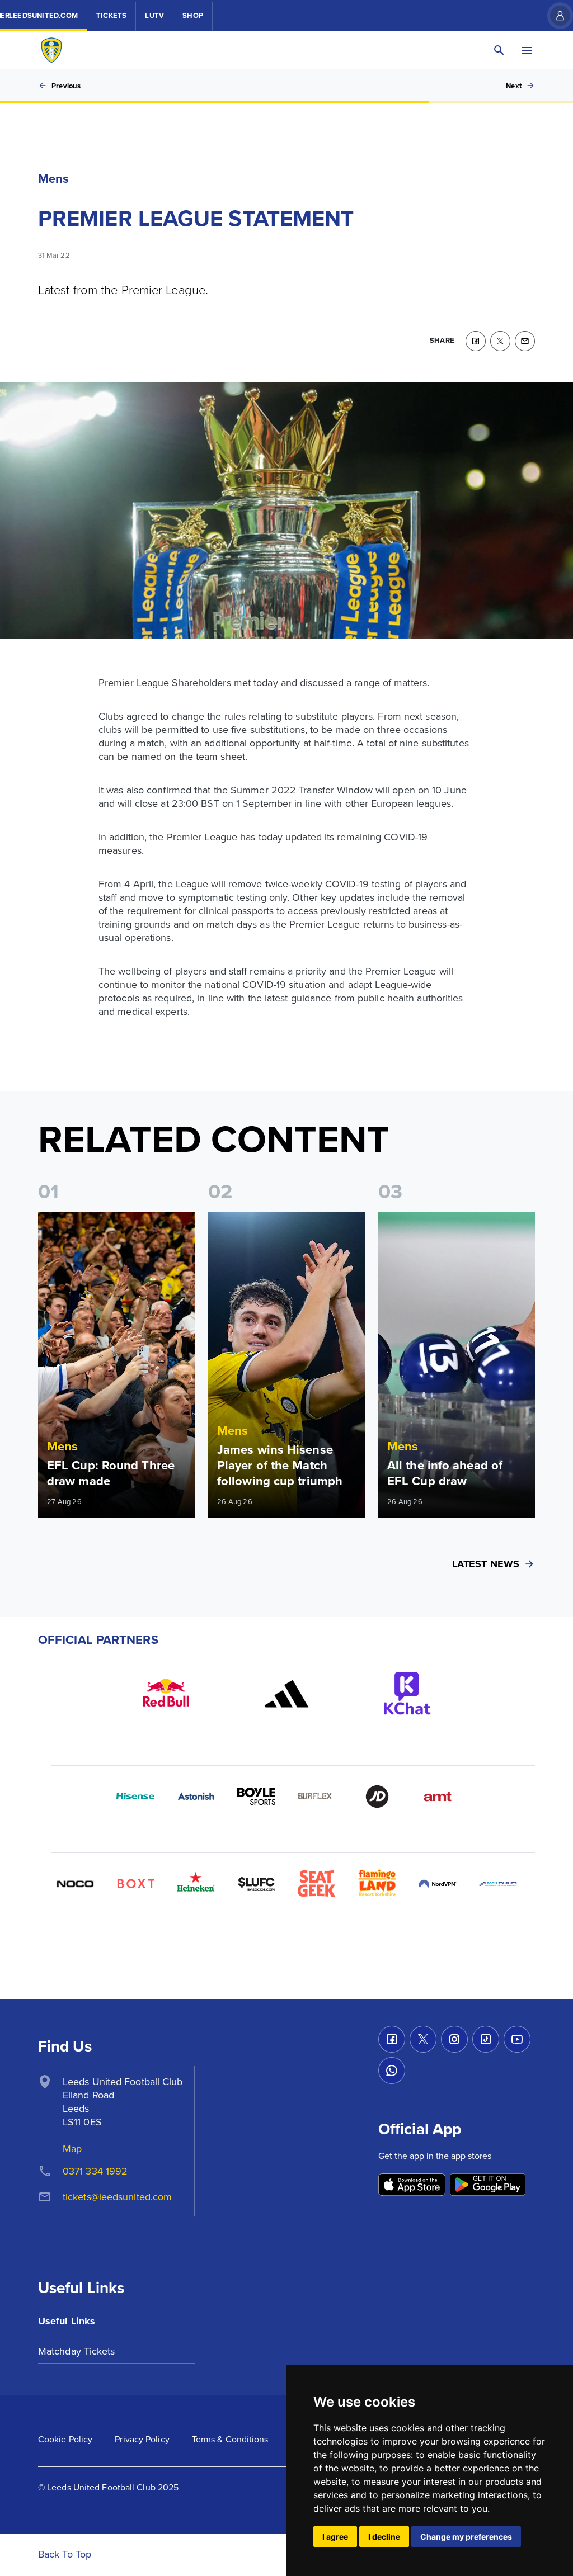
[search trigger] (499, 50)
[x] (500, 341)
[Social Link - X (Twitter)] (423, 2039)
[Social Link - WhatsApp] (392, 2071)
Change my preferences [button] (466, 2537)
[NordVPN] (438, 1884)
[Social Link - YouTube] (517, 2039)
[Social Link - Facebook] (392, 2039)
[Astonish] (196, 1797)
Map (72, 2149)
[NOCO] (75, 1884)
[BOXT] (135, 1884)
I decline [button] (384, 2537)
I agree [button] (335, 2537)
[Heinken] (196, 1884)
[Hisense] (135, 1797)
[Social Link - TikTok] (486, 2039)
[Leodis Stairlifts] (498, 1884)
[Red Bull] (166, 1694)
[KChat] (407, 1694)
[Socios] (256, 1884)
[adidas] (286, 1694)
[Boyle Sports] (256, 1797)
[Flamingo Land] (377, 1884)
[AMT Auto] (438, 1797)
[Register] (555, 16)
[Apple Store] (412, 2185)
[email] (525, 341)
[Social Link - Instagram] (454, 2039)
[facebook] (476, 341)
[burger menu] (527, 50)
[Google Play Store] (488, 2185)
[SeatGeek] (317, 1884)
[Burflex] (317, 1797)
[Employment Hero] (256, 1944)
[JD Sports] (377, 1797)
